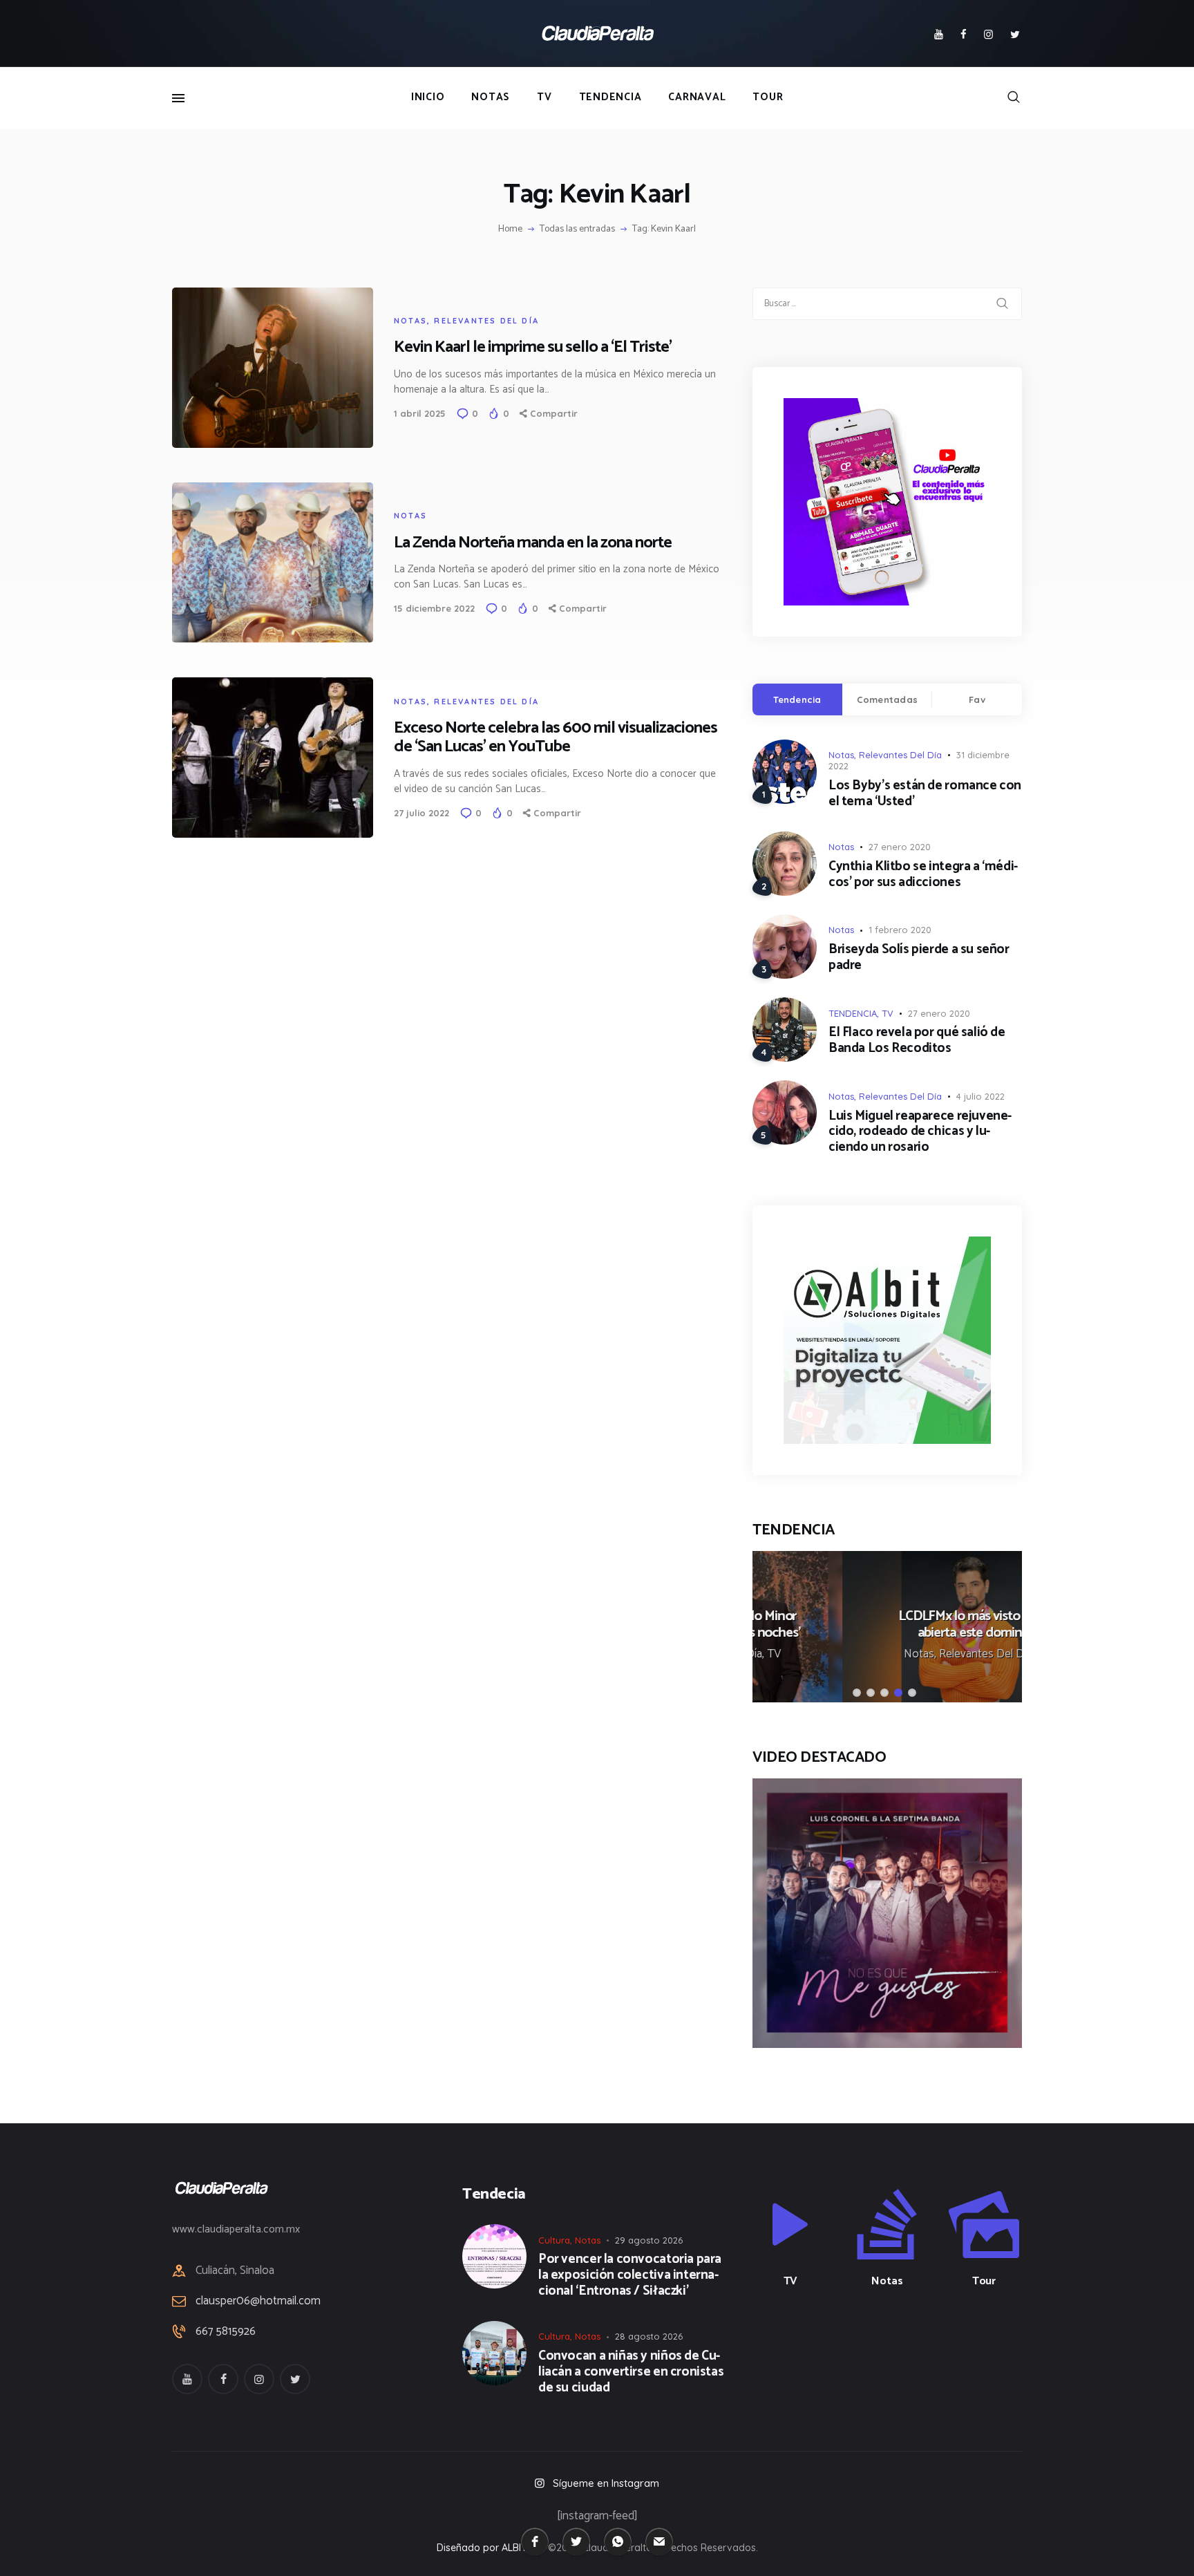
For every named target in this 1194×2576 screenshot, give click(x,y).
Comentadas (888, 699)
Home (510, 229)
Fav (977, 699)
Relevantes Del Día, (898, 1654)
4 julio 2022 (980, 1096)
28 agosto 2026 (649, 2336)
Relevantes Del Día (486, 321)
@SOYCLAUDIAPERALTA (899, 2354)
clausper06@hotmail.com (258, 2301)
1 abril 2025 (420, 413)
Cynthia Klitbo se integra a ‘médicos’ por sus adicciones (923, 875)
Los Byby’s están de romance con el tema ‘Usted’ (925, 794)
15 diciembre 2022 (434, 608)
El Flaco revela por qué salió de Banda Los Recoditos (917, 1041)
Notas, (832, 1654)
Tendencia (797, 699)
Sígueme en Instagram (606, 2483)
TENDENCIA (853, 1013)
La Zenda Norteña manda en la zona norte (533, 543)
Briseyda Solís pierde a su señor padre (919, 958)
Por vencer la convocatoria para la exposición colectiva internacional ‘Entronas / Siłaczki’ (630, 2275)
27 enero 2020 (900, 847)
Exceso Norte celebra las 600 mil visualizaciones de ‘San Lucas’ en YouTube (556, 737)
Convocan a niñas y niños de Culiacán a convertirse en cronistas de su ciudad (631, 2372)
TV (888, 1013)
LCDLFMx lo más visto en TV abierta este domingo (887, 1625)
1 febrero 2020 (900, 930)
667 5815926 (226, 2332)
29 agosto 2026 (649, 2240)
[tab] (797, 699)
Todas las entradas (577, 229)
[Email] (659, 2541)
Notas (410, 321)
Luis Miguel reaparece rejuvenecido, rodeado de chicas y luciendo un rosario (920, 1132)
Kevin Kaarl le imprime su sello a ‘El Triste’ (533, 347)
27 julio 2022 (421, 813)
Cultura (554, 2240)
